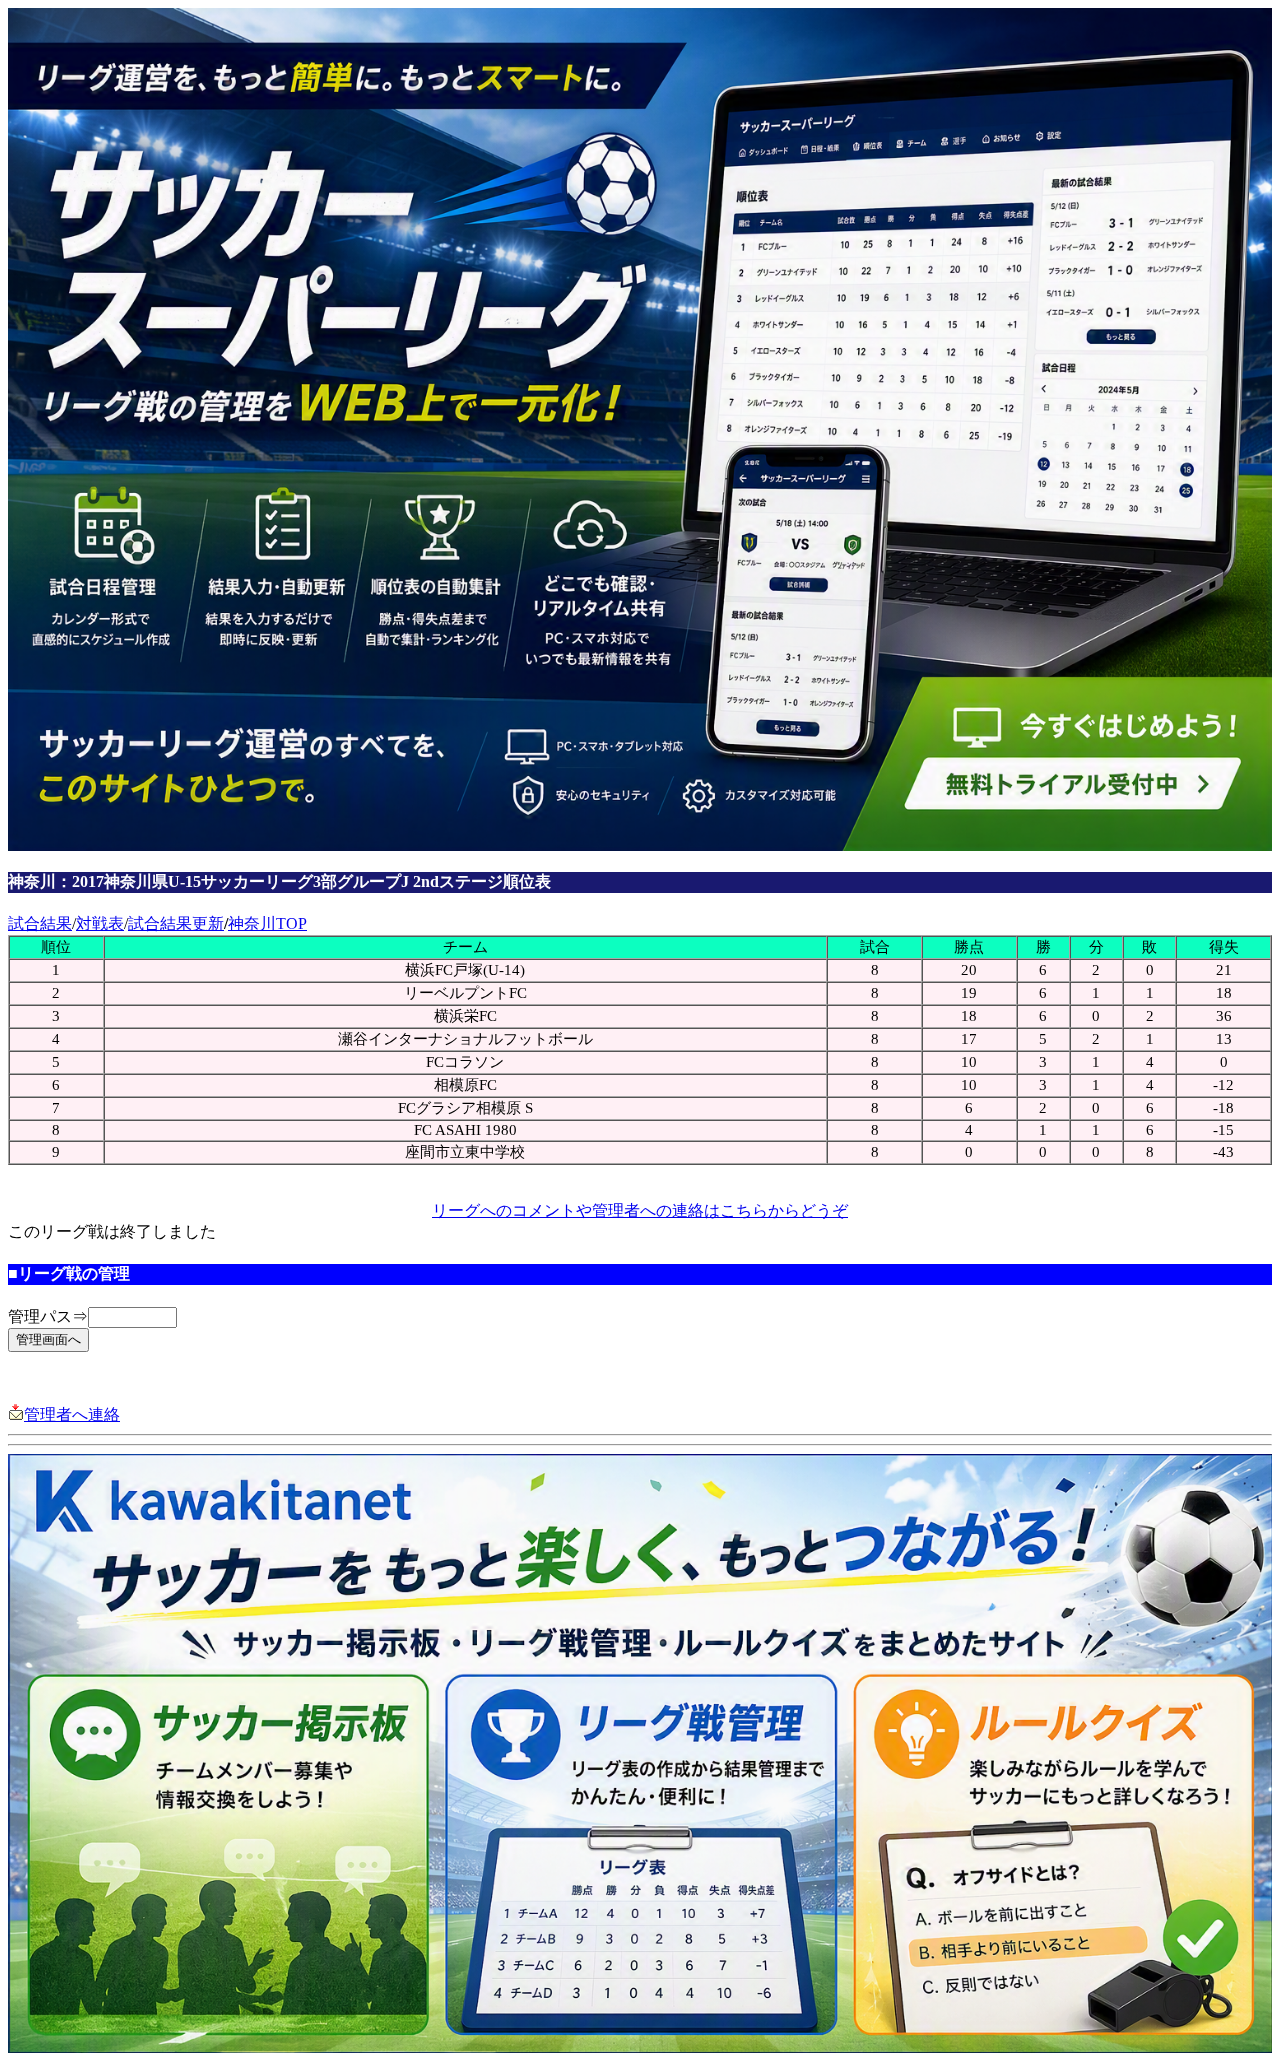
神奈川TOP (267, 923)
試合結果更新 (176, 923)
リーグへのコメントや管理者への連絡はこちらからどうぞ (640, 1210)
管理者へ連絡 (72, 1414)
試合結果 (40, 923)
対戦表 (100, 923)
